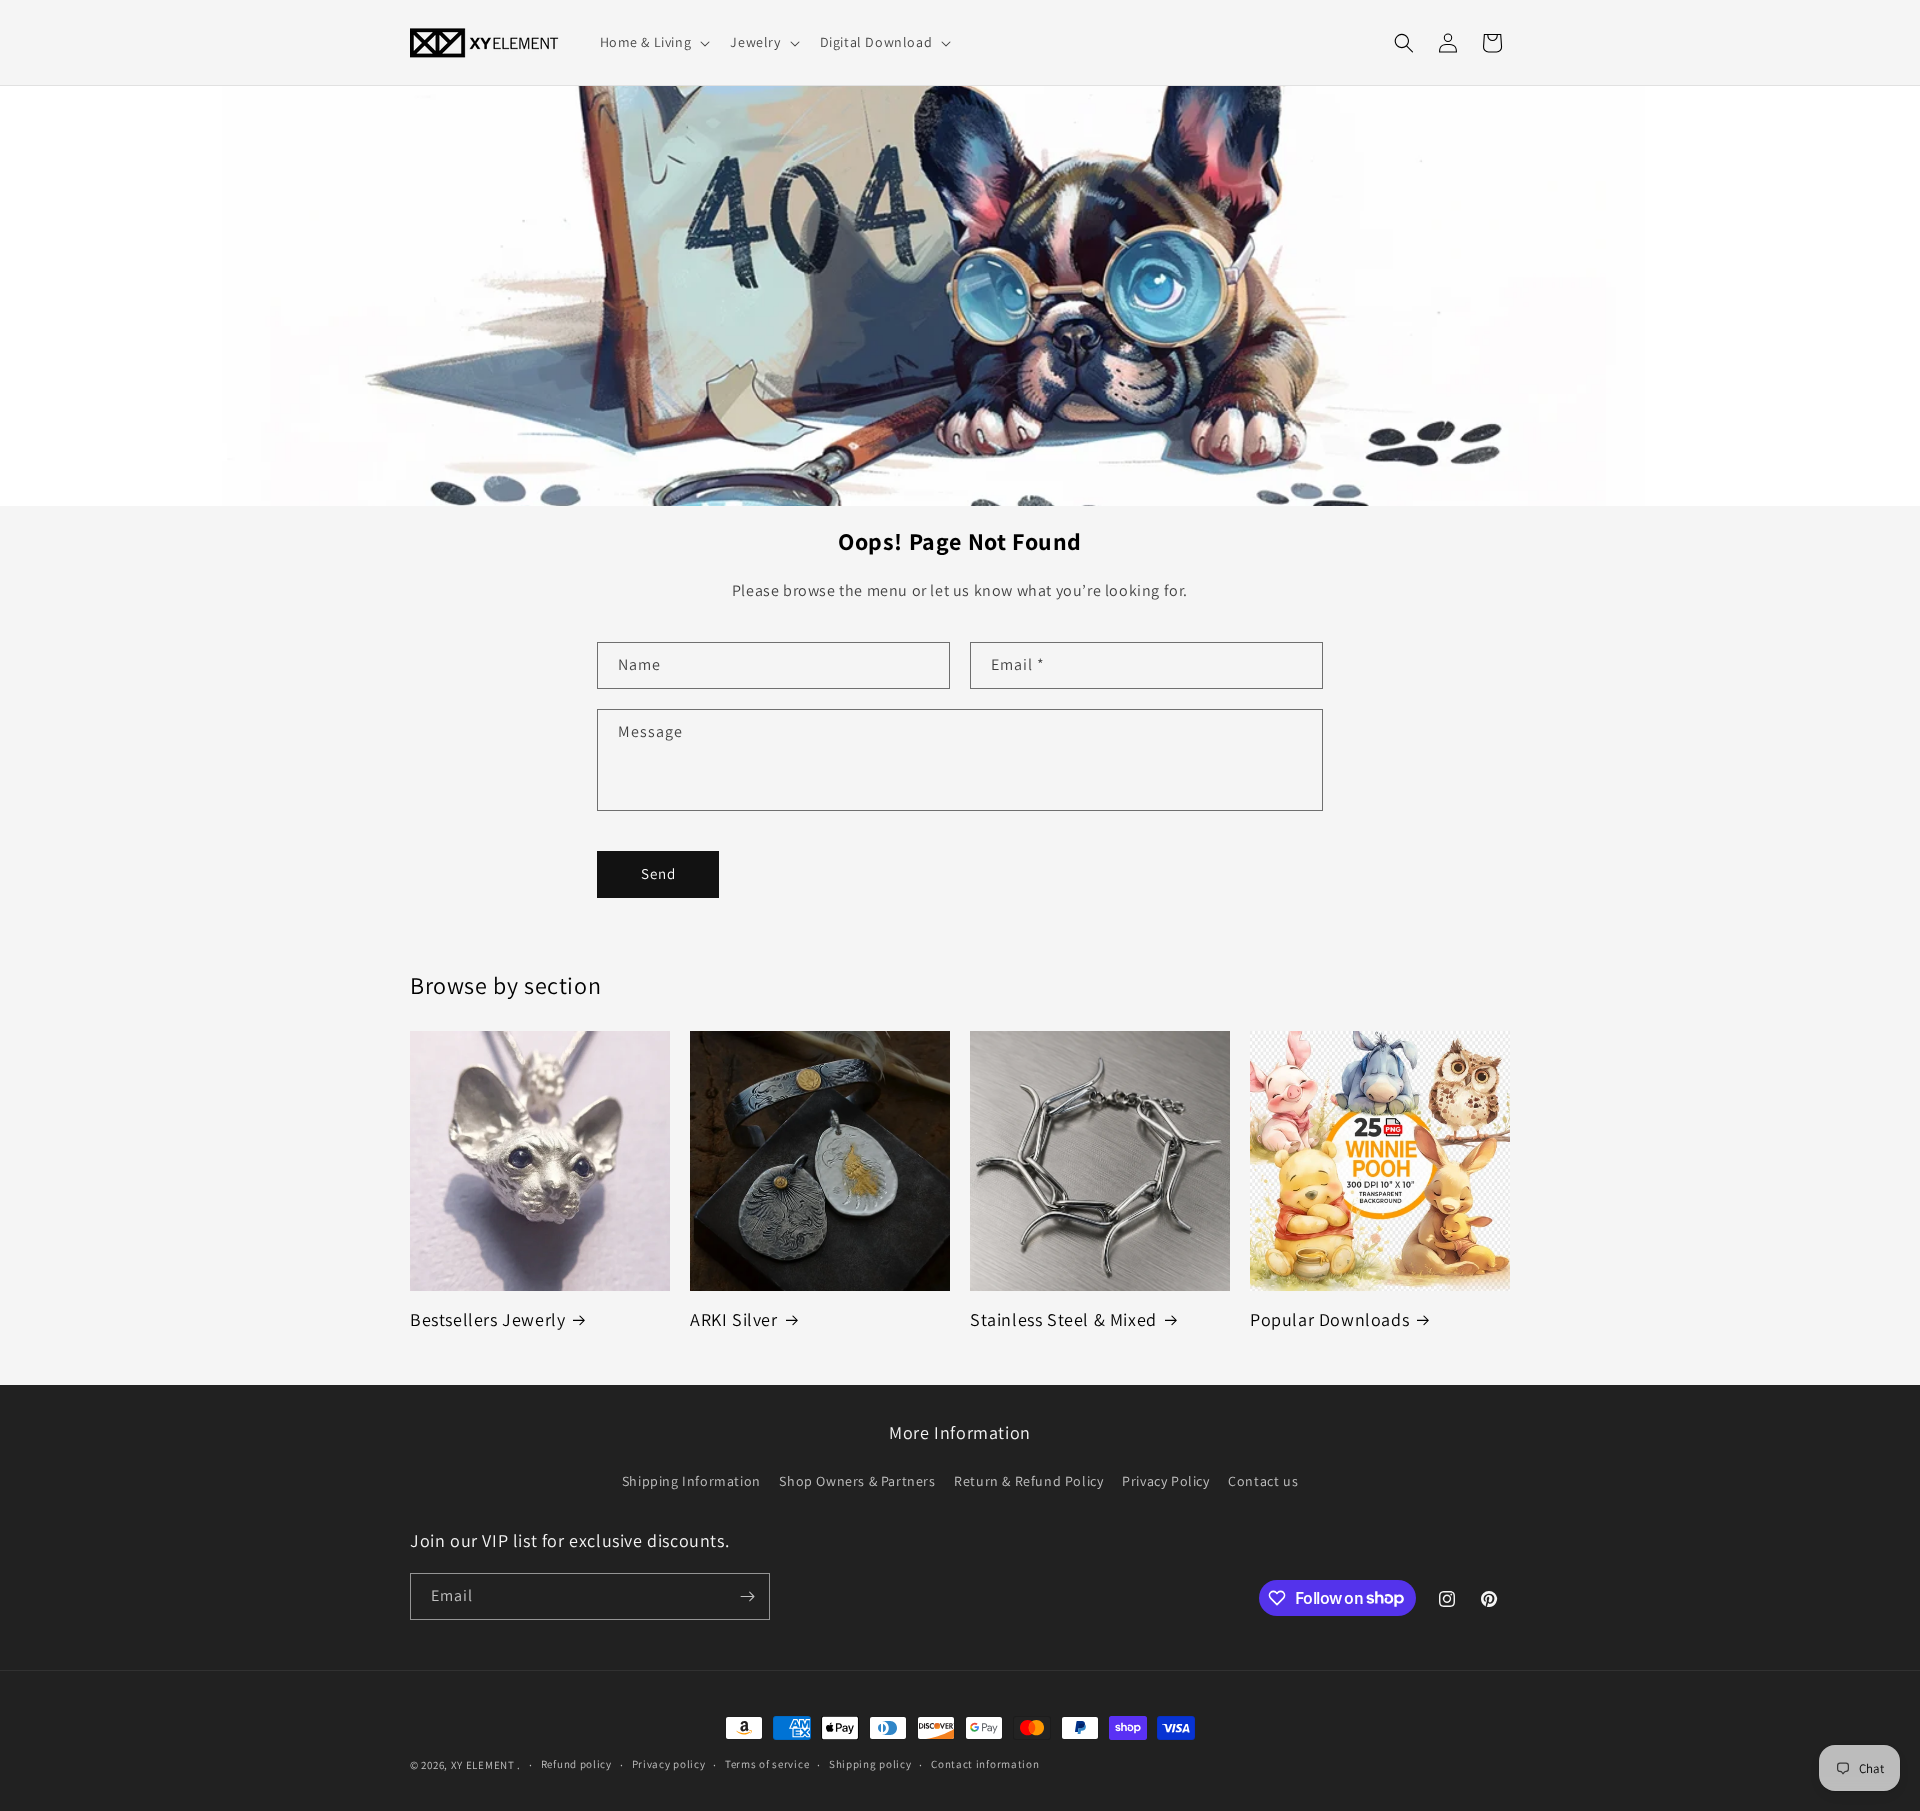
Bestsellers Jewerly (487, 1319)
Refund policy (576, 1764)
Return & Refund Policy (1028, 1481)
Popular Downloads (1329, 1319)
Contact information (985, 1764)
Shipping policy (870, 1764)
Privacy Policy (1165, 1481)
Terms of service (767, 1764)
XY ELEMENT (483, 1765)
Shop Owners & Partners (857, 1481)
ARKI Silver (734, 1319)
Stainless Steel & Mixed (1063, 1319)
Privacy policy (669, 1764)
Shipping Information (691, 1481)
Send (658, 873)
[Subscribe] (747, 1596)
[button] (653, 42)
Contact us (1263, 1481)
